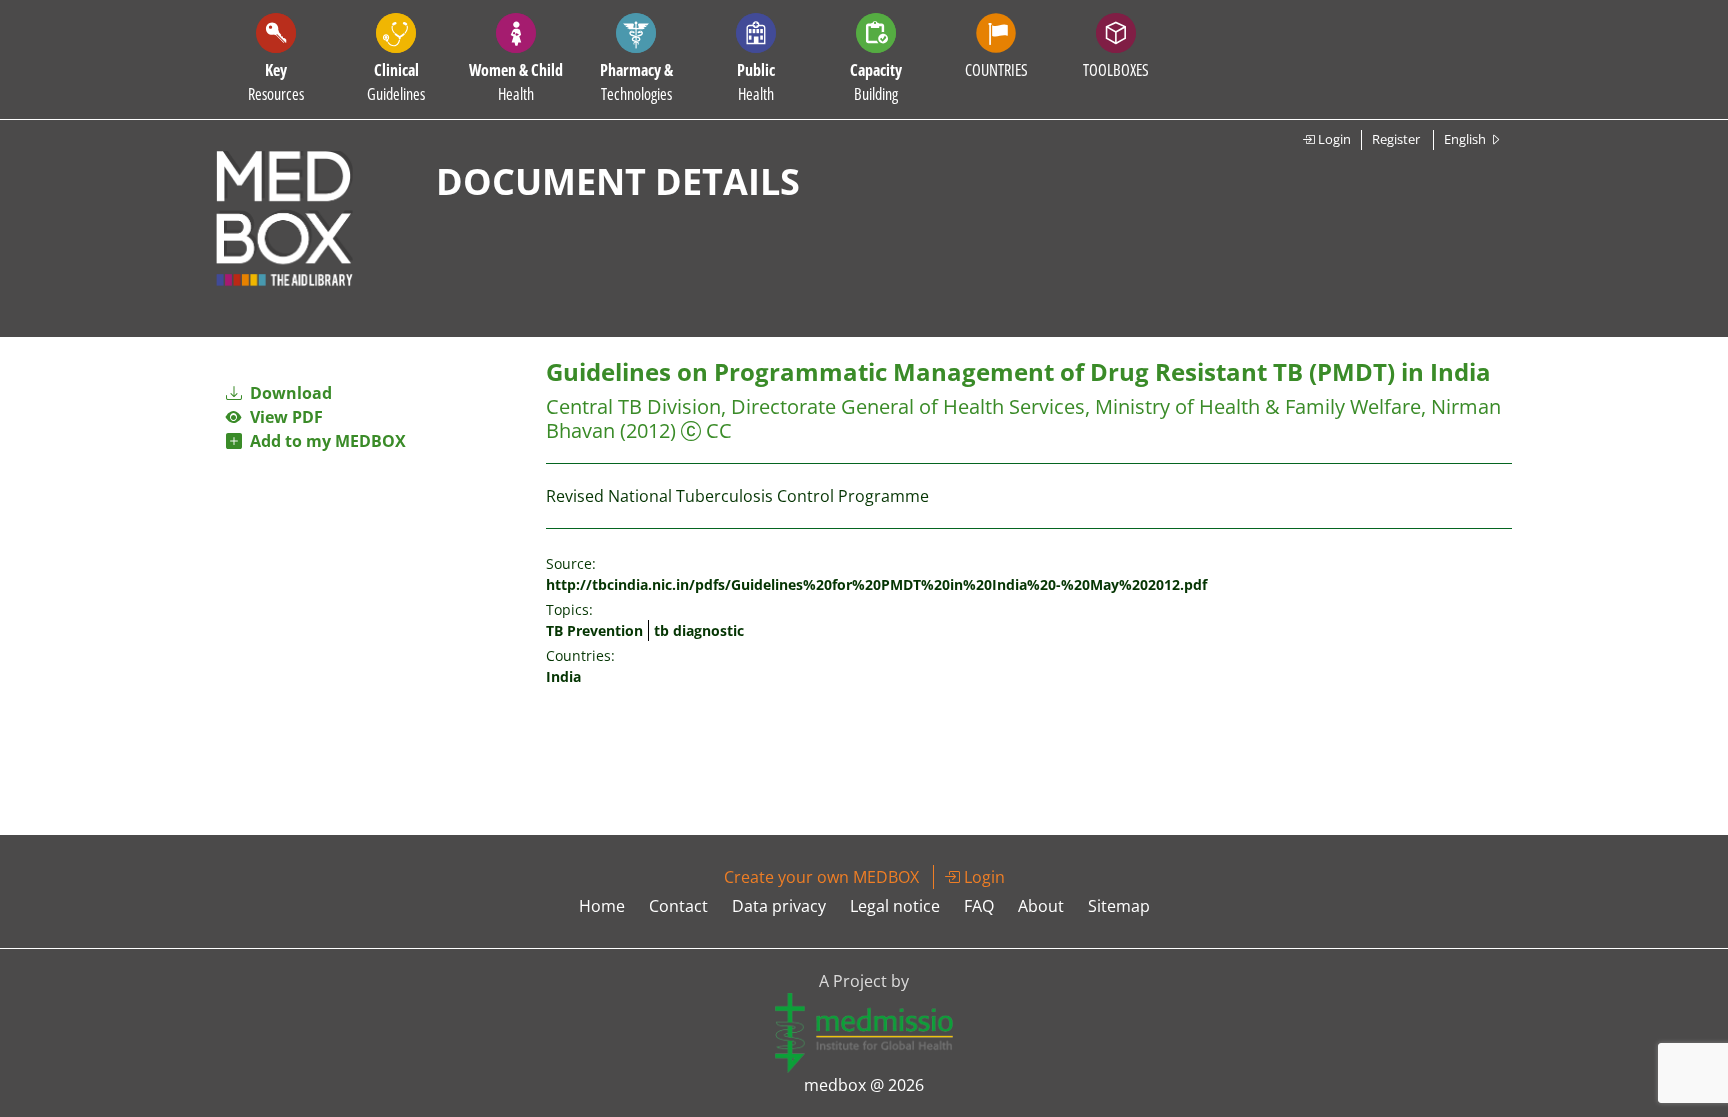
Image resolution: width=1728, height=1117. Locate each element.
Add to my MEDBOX (324, 441)
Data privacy (779, 906)
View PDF (282, 417)
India (563, 676)
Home (602, 906)
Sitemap (1119, 906)
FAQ (979, 906)
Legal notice (895, 906)
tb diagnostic (699, 630)
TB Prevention (594, 630)
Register (1396, 139)
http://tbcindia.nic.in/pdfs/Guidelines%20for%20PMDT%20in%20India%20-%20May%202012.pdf (876, 584)
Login (1333, 139)
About (1041, 906)
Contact (678, 906)
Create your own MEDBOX (821, 877)
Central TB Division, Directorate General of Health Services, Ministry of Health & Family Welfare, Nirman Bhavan (1023, 418)
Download (289, 393)
